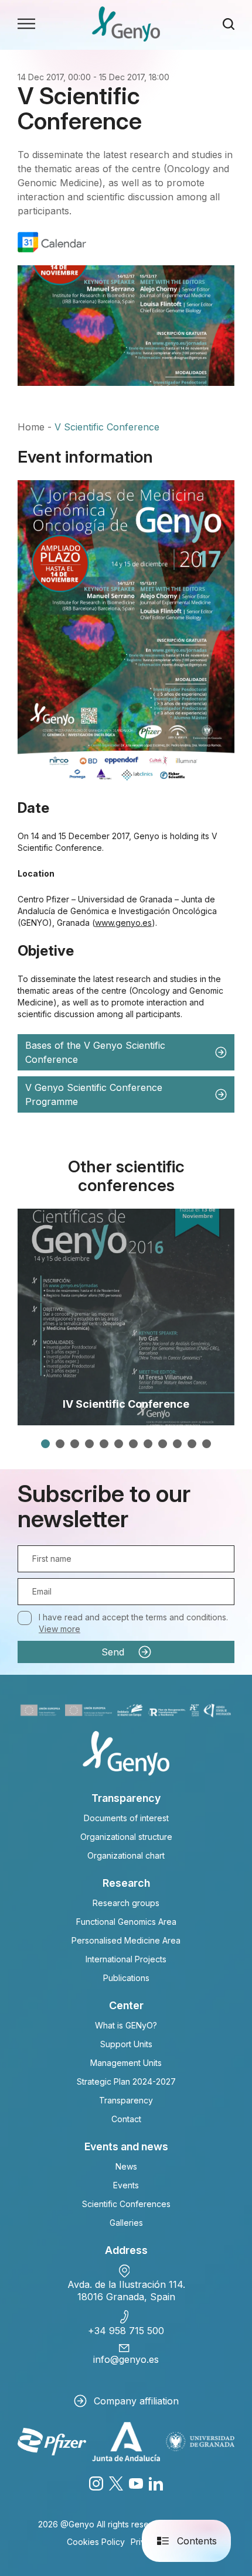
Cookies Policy (96, 2542)
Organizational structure (126, 1837)
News (126, 2166)
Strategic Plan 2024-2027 (126, 2081)
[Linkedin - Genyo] (156, 2483)
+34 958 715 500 (126, 2331)
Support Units (126, 2044)
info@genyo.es (126, 2359)
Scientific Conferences (126, 2204)
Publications (126, 1978)
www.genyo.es (123, 923)
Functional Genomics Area (126, 1922)
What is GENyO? (126, 2025)
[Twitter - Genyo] (116, 2483)
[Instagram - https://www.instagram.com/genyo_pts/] (96, 2483)
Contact (126, 2119)
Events (126, 2185)
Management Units (126, 2063)
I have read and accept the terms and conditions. (133, 1623)
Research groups (126, 1903)
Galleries (126, 2223)
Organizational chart (126, 1855)
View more (59, 1629)
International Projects (126, 1959)
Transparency (126, 2100)
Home (31, 427)
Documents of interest (126, 1818)
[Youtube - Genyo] (136, 2483)
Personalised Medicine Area (126, 1940)
